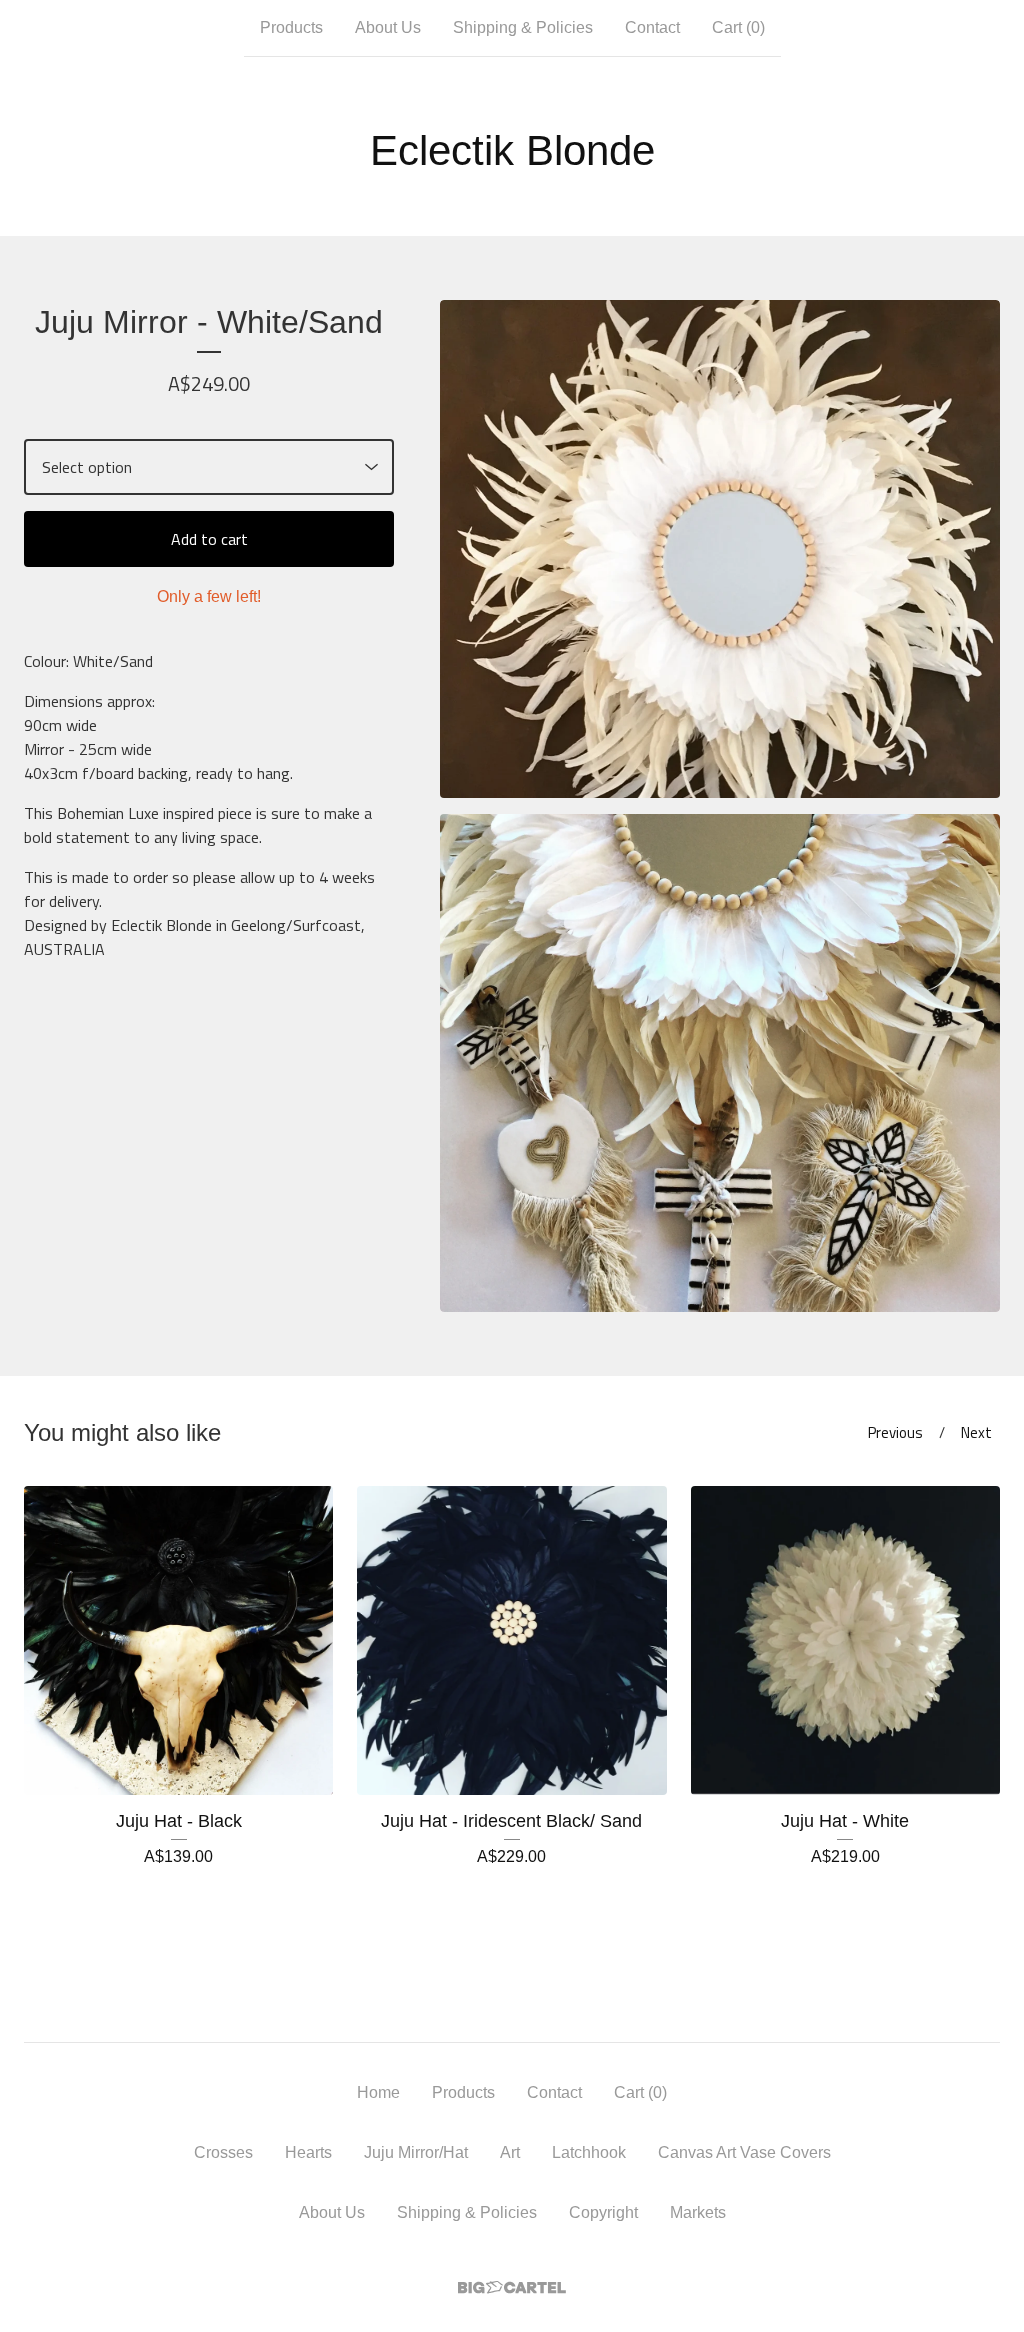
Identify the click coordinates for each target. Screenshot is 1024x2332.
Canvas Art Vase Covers (744, 2152)
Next (976, 1432)
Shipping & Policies (523, 27)
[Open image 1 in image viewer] (720, 549)
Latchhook (589, 2152)
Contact (652, 27)
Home (378, 2092)
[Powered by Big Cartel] (512, 2287)
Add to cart (209, 539)
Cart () (738, 27)
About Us (388, 27)
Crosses (223, 2152)
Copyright (603, 2212)
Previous (895, 1432)
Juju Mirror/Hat (416, 2152)
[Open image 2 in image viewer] (720, 1063)
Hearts (308, 2152)
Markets (698, 2212)
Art (510, 2152)
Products (291, 27)
